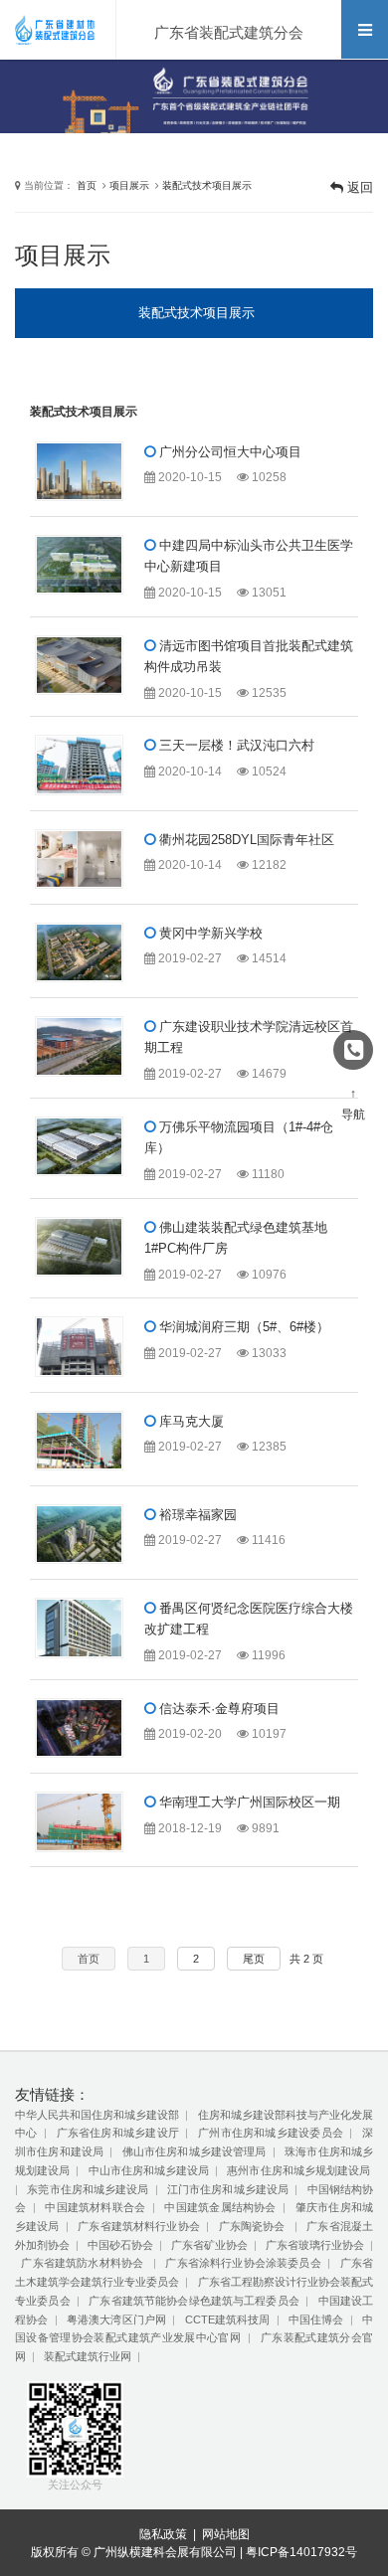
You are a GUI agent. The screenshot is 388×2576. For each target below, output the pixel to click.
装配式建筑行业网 (88, 2356)
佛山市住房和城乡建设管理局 (194, 2151)
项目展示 (129, 185)
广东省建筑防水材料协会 (84, 2263)
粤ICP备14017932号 (301, 2552)
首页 (87, 185)
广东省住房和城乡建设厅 (118, 2133)
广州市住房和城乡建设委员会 (271, 2133)
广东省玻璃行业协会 (315, 2245)
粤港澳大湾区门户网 (116, 2319)
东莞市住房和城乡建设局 (88, 2189)
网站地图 (226, 2534)
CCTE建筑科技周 (228, 2319)
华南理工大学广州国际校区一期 (248, 1802)
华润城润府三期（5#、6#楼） (242, 1327)
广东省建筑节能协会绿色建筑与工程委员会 (194, 2301)
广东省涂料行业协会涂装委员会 (243, 2263)
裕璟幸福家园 (196, 1515)
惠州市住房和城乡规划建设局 (298, 2170)
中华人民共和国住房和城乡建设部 (97, 2115)
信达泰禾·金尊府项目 (217, 1709)
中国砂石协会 (120, 2245)
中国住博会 (316, 2319)
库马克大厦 (190, 1421)
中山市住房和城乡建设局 (149, 2170)
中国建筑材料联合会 (95, 2207)
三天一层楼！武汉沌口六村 (235, 745)
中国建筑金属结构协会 (220, 2207)
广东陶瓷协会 (254, 2226)
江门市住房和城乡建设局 (228, 2189)
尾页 (254, 1959)
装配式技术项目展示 (207, 185)
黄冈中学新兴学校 (209, 933)
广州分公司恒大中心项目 (228, 452)
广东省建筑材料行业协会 (139, 2226)
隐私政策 (163, 2534)
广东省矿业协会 (209, 2245)
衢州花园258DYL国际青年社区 (245, 840)
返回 (358, 187)
